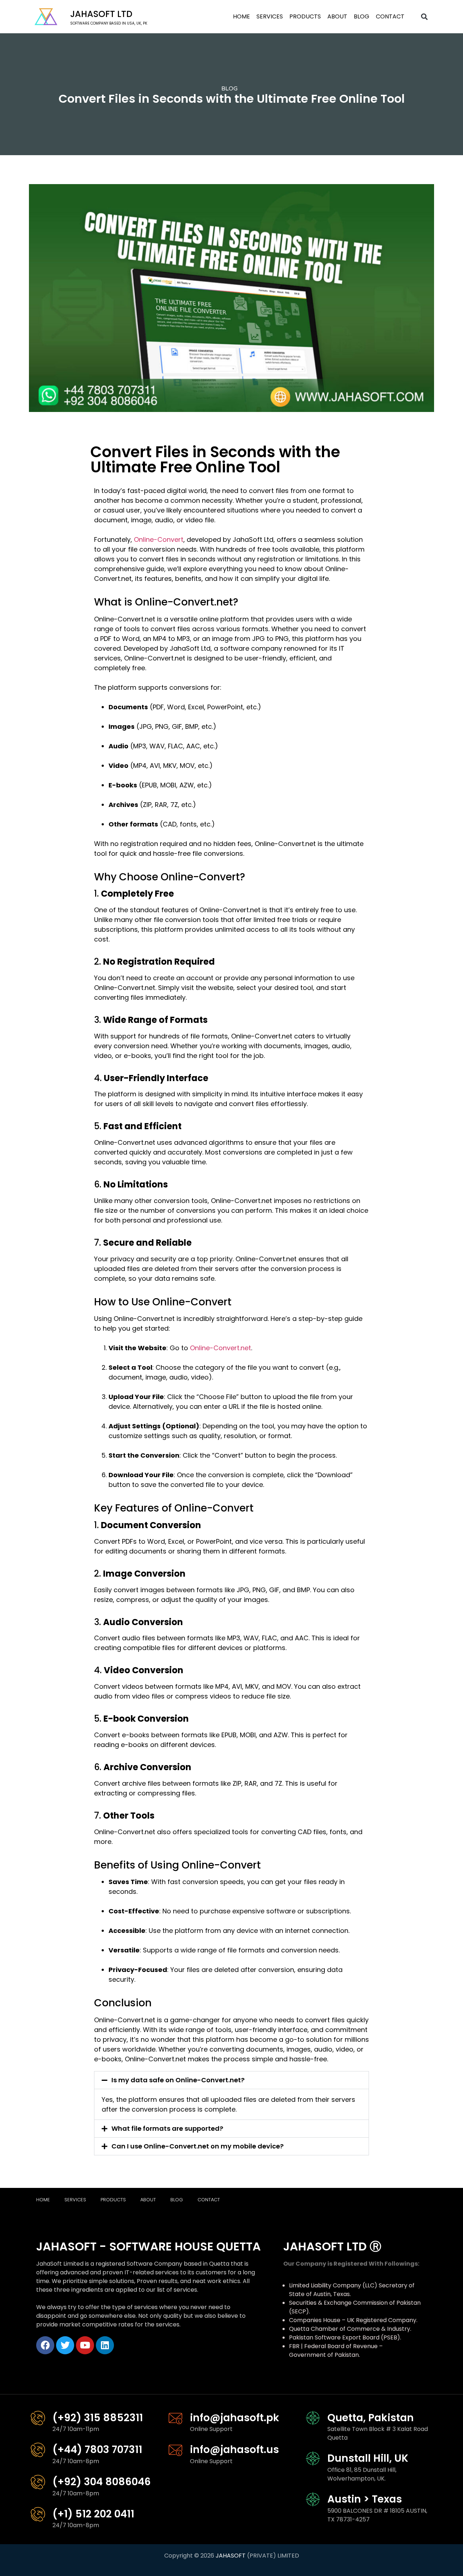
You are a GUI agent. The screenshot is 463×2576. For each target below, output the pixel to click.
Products (305, 16)
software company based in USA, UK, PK (109, 23)
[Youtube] (85, 2345)
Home (241, 16)
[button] (424, 17)
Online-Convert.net (220, 1348)
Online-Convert (159, 539)
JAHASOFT (231, 2556)
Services (270, 16)
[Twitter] (65, 2345)
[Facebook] (45, 2345)
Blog (362, 16)
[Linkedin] (105, 2345)
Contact (390, 16)
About (337, 16)
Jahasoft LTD (101, 14)
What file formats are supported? (167, 2128)
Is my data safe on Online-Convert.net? (178, 2080)
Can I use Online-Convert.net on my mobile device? (197, 2146)
